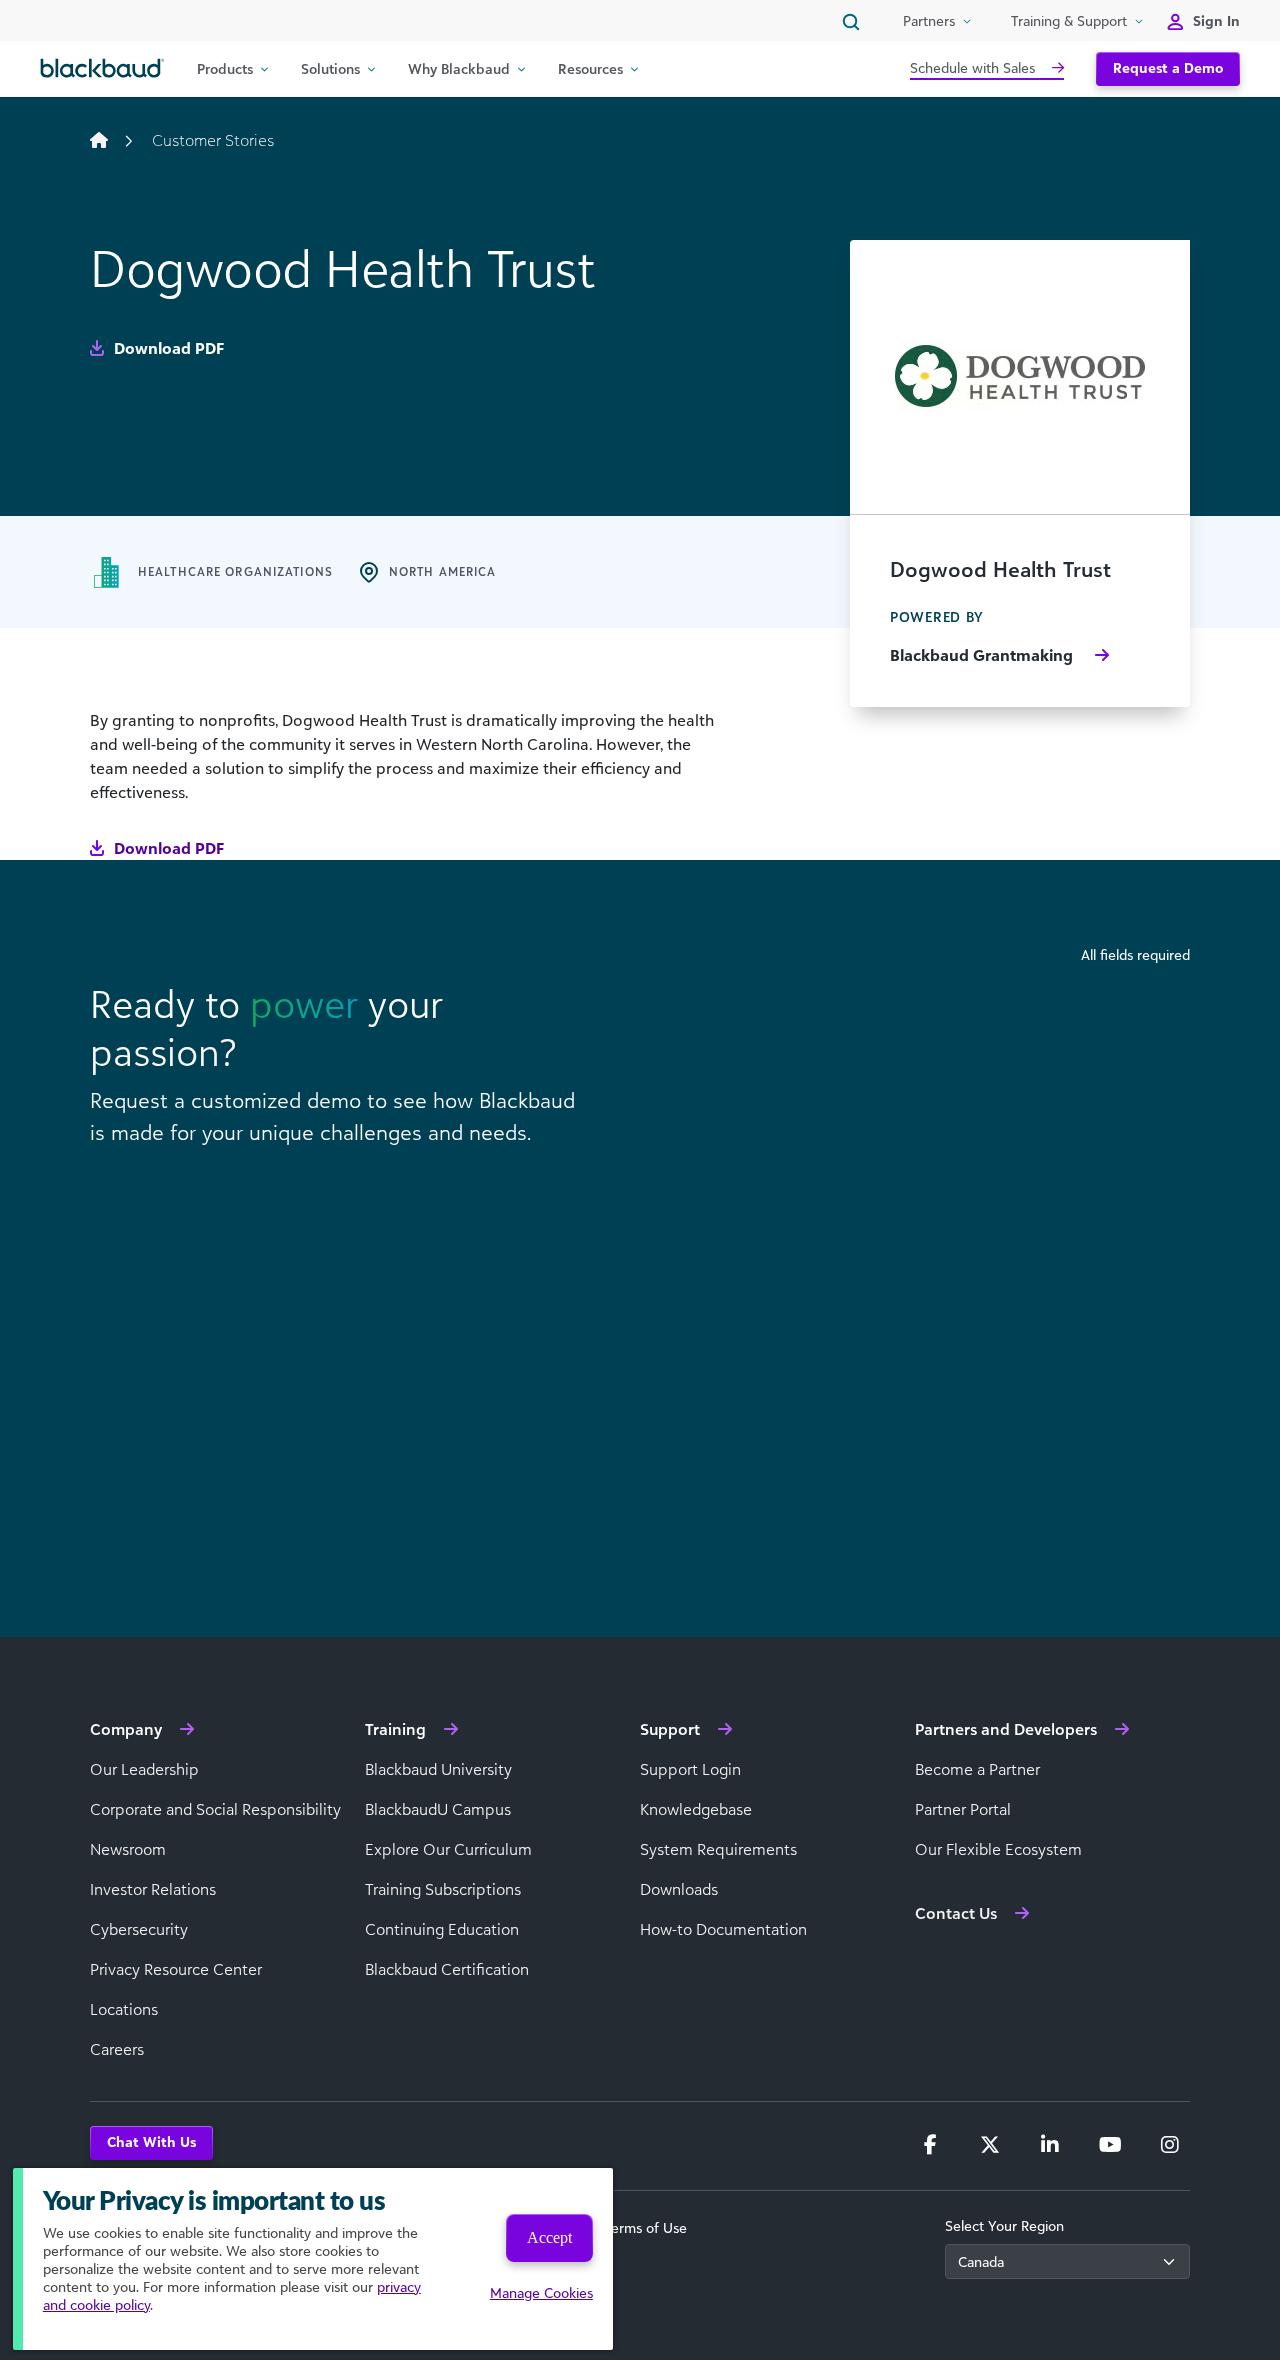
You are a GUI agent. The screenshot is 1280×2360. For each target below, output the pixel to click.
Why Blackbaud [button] (459, 68)
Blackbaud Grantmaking (983, 655)
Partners (929, 20)
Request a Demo (1168, 67)
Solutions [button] (330, 68)
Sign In (1216, 20)
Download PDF (167, 348)
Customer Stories (213, 140)
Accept (549, 2237)
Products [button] (225, 68)
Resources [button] (590, 68)
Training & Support (1069, 20)
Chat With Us (151, 2141)
